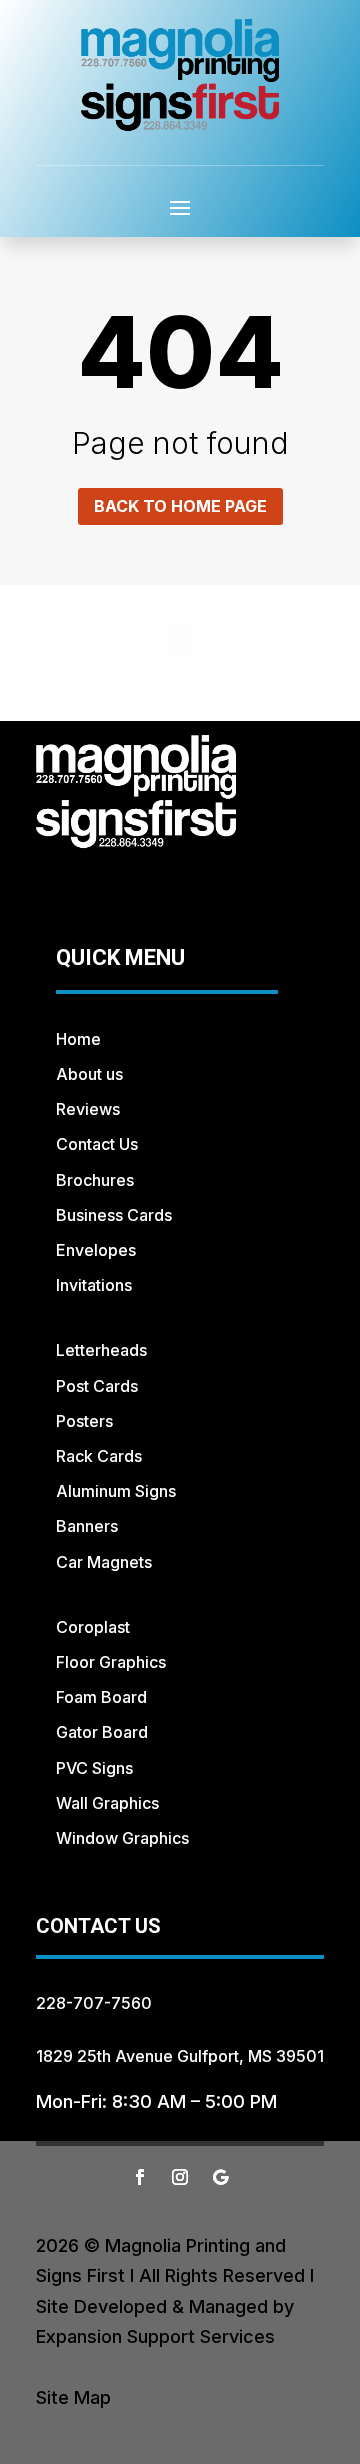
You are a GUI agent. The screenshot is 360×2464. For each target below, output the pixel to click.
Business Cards (114, 1215)
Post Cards (97, 1386)
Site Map (73, 2397)
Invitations (94, 1285)
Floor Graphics (111, 1662)
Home (78, 1039)
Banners (87, 1526)
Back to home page (180, 506)
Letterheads (101, 1350)
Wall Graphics (107, 1803)
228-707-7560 (94, 2003)
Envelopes (96, 1250)
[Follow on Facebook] (140, 2177)
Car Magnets (104, 1562)
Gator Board (102, 1732)
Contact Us (97, 1144)
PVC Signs (94, 1768)
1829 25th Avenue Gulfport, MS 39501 (180, 2056)
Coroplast (93, 1627)
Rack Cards (99, 1456)
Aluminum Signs (116, 1491)
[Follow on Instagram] (180, 2177)
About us (89, 1074)
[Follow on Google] (220, 2177)
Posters (84, 1421)
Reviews (88, 1109)
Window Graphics (122, 1838)
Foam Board (101, 1697)
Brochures (95, 1180)
